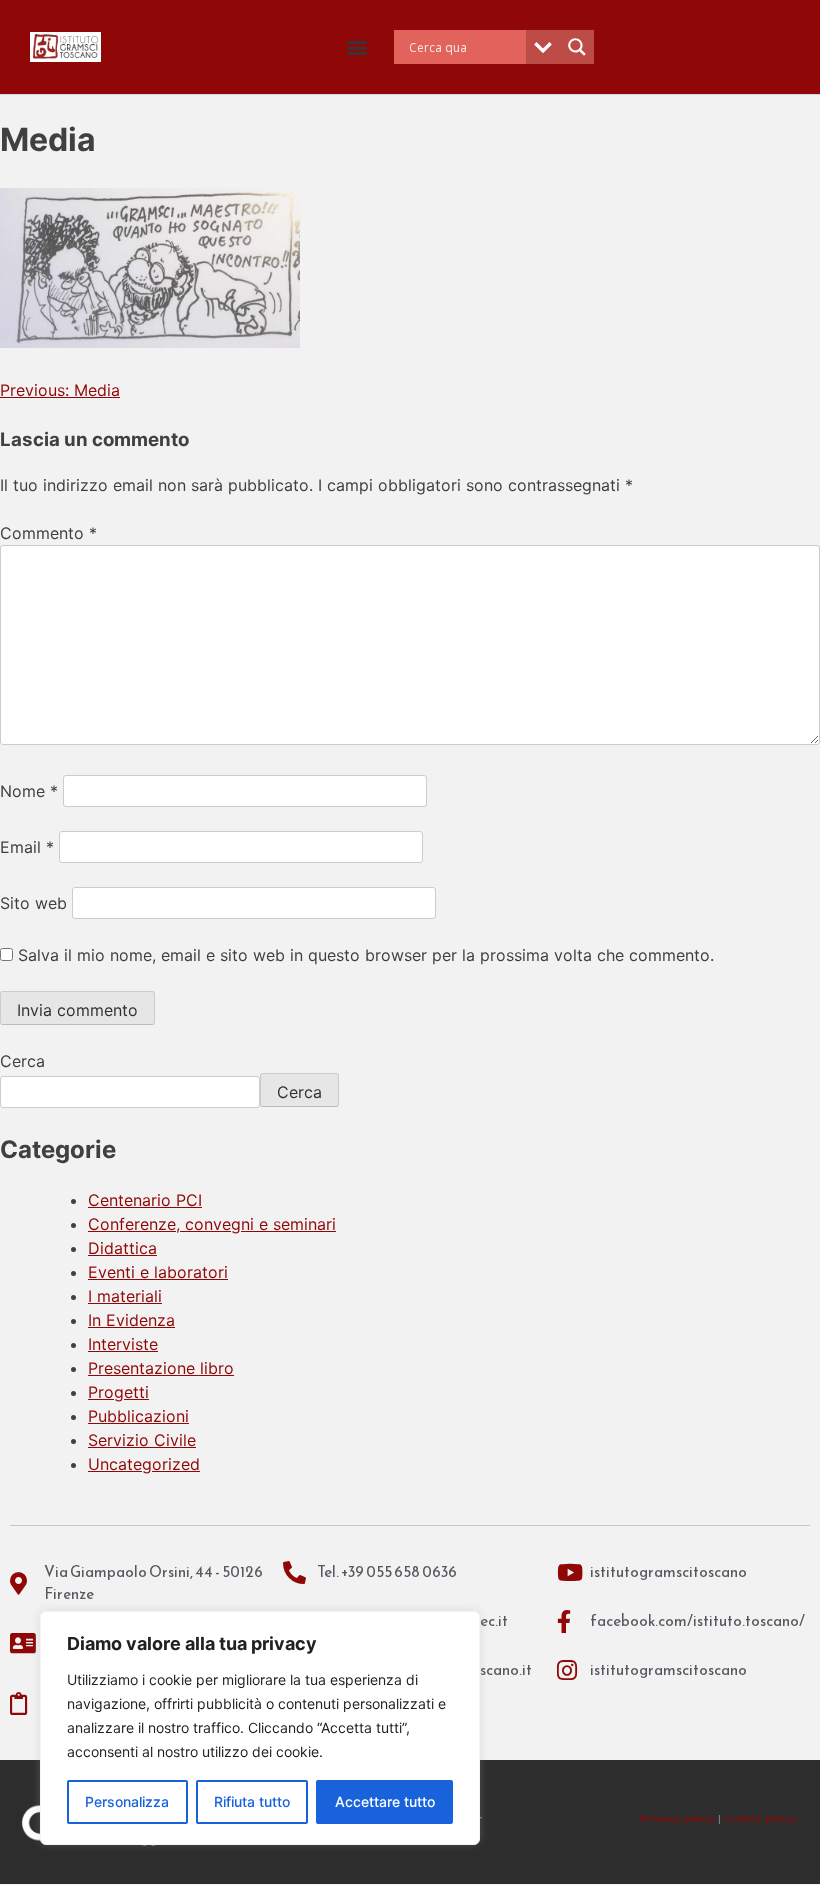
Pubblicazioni (138, 1416)
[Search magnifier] (577, 47)
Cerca (22, 1061)
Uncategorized (144, 1464)
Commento (48, 533)
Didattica (122, 1248)
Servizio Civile (142, 1440)
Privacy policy (677, 1818)
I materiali (125, 1296)
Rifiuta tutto (252, 1801)
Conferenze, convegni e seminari (212, 1224)
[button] (357, 47)
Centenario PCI (145, 1200)
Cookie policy (760, 1818)
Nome (29, 791)
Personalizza (127, 1801)
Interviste (123, 1344)
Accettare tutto (385, 1801)
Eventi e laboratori (158, 1272)
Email (27, 847)
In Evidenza (131, 1320)
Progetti (118, 1392)
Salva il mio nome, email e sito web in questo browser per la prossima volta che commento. (366, 955)
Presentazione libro (161, 1368)
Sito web (33, 903)
